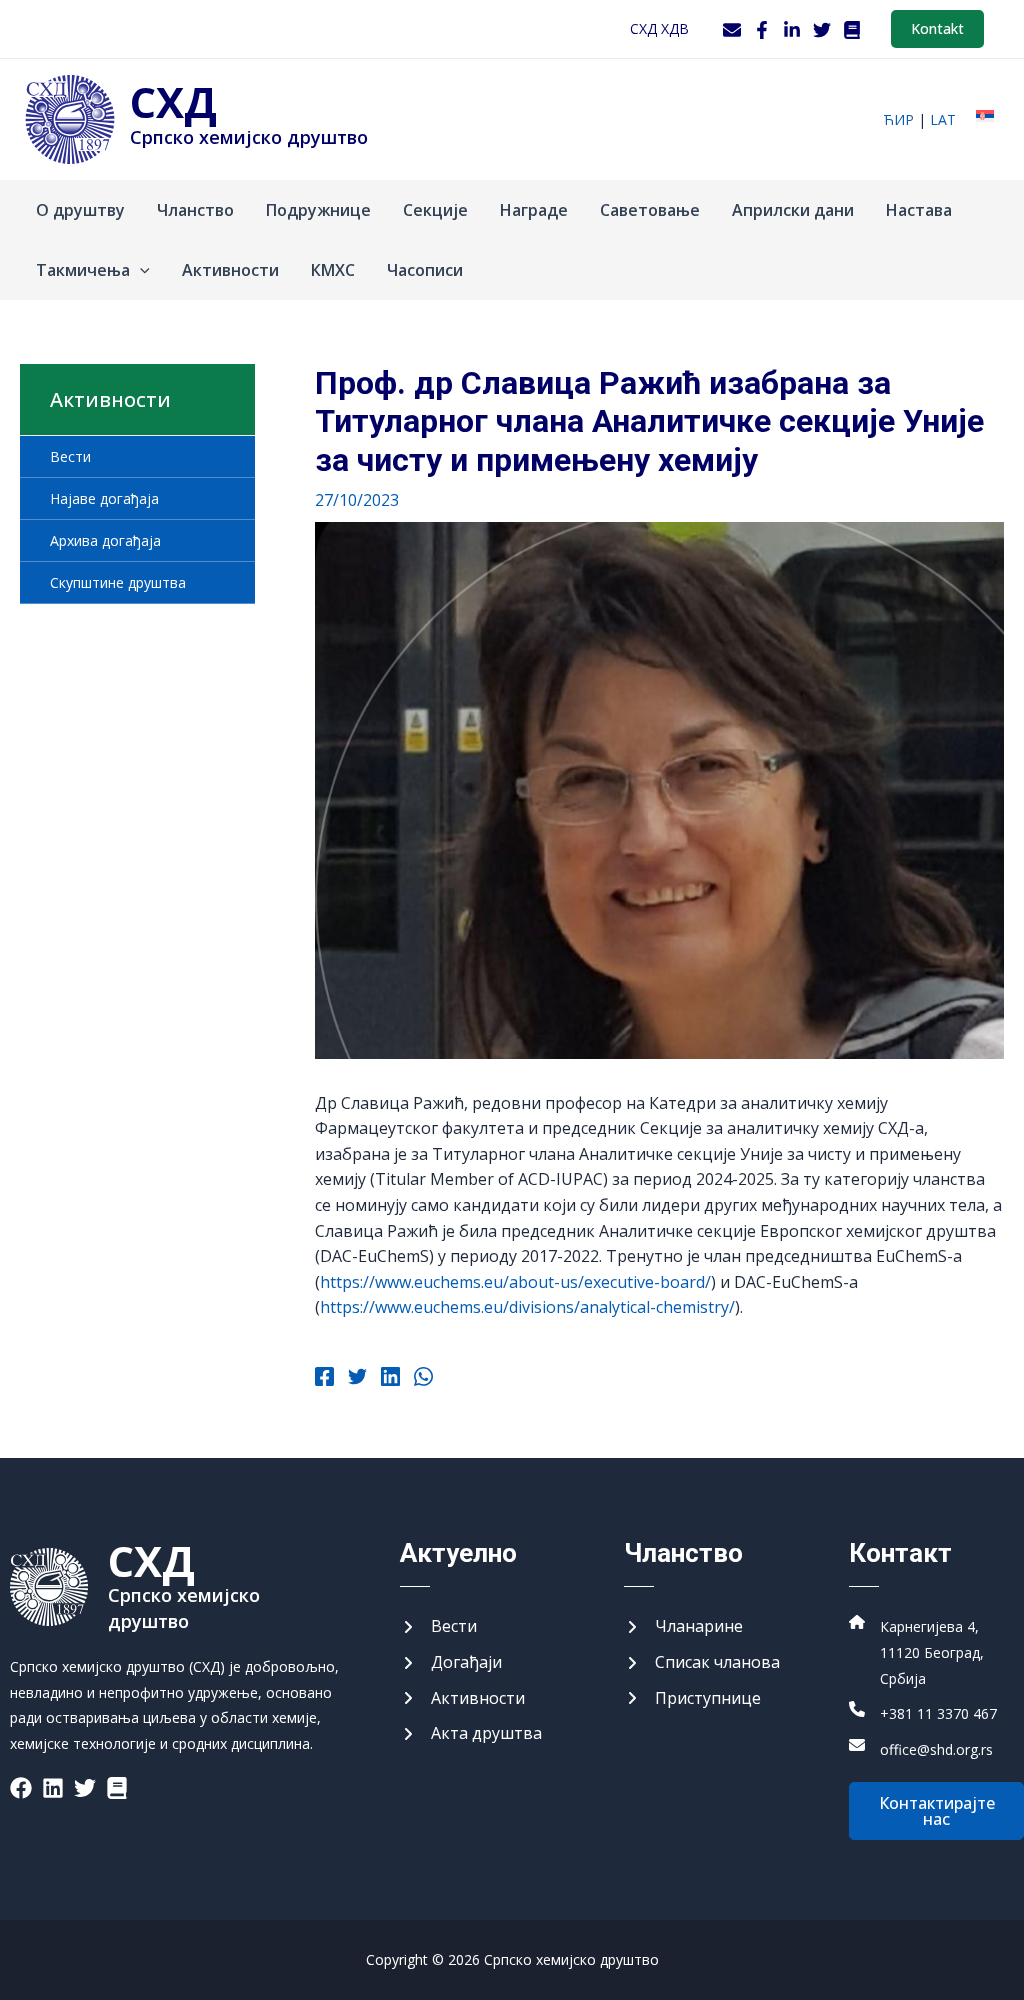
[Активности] (462, 1699)
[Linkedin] (390, 1379)
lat (943, 119)
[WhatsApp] (423, 1379)
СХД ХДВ (659, 28)
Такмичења (83, 270)
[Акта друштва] (471, 1734)
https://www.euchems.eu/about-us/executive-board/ (515, 1282)
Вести (70, 456)
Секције (435, 210)
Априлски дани (793, 210)
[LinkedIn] (792, 30)
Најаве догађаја (104, 498)
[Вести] (438, 1627)
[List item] (21, 1788)
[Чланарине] (683, 1627)
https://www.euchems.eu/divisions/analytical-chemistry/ (527, 1307)
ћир (898, 119)
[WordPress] (852, 30)
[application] (140, 270)
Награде (534, 210)
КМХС (333, 270)
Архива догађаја (105, 540)
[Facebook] (762, 30)
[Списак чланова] (702, 1663)
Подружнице (318, 210)
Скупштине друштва (118, 582)
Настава (919, 210)
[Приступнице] (692, 1699)
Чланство (195, 210)
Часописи (425, 270)
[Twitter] (822, 30)
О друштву (80, 210)
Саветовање (650, 210)
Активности (230, 270)
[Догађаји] (451, 1663)
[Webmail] (732, 30)
